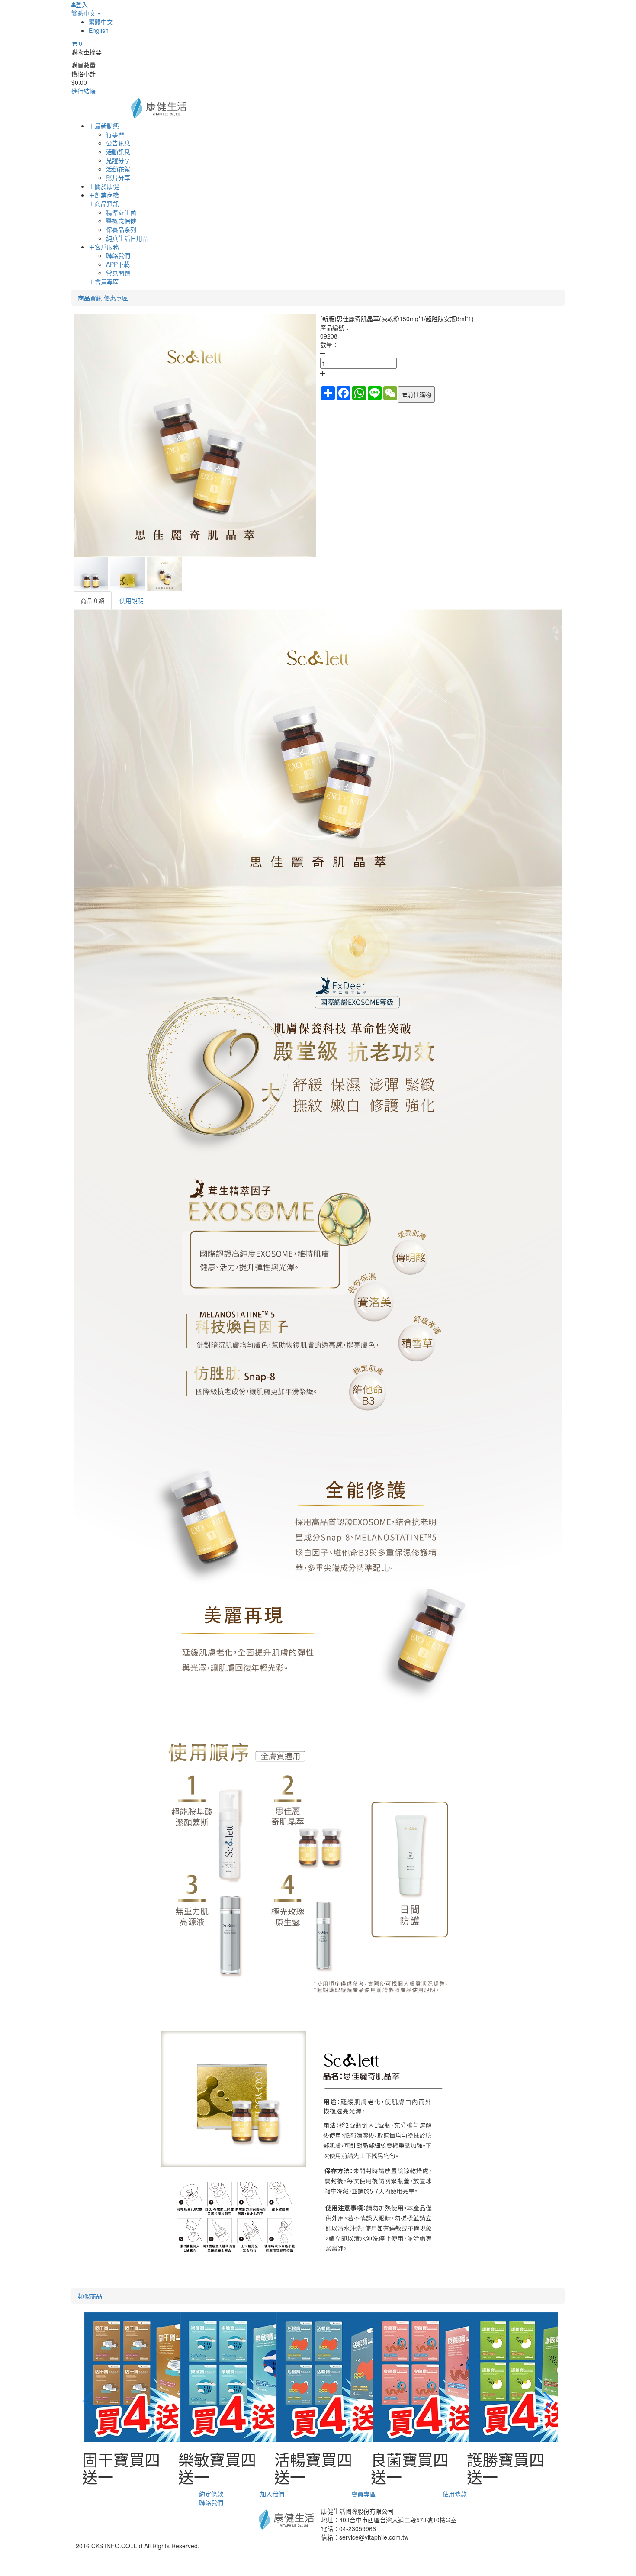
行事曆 (115, 134)
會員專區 (104, 281)
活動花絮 (118, 169)
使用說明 (132, 600)
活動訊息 (118, 152)
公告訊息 (118, 143)
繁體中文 (84, 13)
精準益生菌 (121, 212)
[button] (548, 2401)
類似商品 (90, 2296)
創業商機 (104, 195)
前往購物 (419, 394)
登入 (82, 4)
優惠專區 (116, 298)
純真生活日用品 (127, 238)
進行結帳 (84, 91)
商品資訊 (104, 203)
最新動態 (104, 126)
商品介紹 (93, 600)
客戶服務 (104, 247)
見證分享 (118, 160)
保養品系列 (121, 229)
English (99, 30)
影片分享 (118, 177)
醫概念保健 (121, 221)
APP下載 (118, 264)
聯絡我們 (118, 255)
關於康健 (104, 186)
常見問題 (118, 273)
